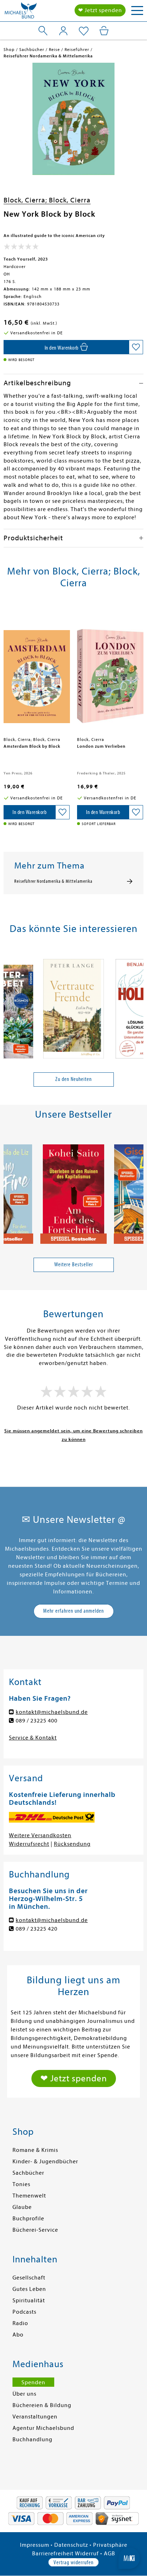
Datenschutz (71, 2545)
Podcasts (24, 2312)
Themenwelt (29, 2196)
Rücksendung (72, 1844)
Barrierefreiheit (53, 2554)
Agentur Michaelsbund (43, 2428)
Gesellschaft (29, 2278)
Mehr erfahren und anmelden (73, 1611)
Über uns (24, 2394)
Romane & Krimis (35, 2150)
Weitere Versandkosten (40, 1835)
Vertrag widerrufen (73, 2562)
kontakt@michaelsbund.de (52, 1712)
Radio (20, 2323)
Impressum (35, 2545)
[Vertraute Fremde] (73, 1005)
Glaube (22, 2207)
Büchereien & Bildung (42, 2405)
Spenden (33, 2382)
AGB (110, 2554)
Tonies (21, 2184)
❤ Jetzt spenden (100, 10)
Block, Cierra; (26, 200)
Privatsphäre (110, 2545)
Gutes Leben (29, 2289)
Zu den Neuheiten (73, 1079)
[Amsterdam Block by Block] (37, 670)
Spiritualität (29, 2301)
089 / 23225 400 (37, 1721)
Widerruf (87, 2554)
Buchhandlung (32, 2440)
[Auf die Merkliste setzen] (136, 347)
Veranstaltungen (35, 2417)
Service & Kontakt (33, 1738)
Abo (18, 2335)
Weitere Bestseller (74, 1264)
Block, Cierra (70, 200)
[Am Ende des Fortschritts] (73, 1191)
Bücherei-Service (35, 2230)
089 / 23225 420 (37, 1929)
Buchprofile (28, 2219)
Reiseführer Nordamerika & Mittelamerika (53, 881)
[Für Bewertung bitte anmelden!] (21, 248)
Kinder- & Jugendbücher (45, 2162)
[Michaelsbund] (21, 12)
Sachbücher (28, 2173)
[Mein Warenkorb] (104, 31)
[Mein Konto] (63, 31)
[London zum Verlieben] (110, 670)
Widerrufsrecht (29, 1844)
